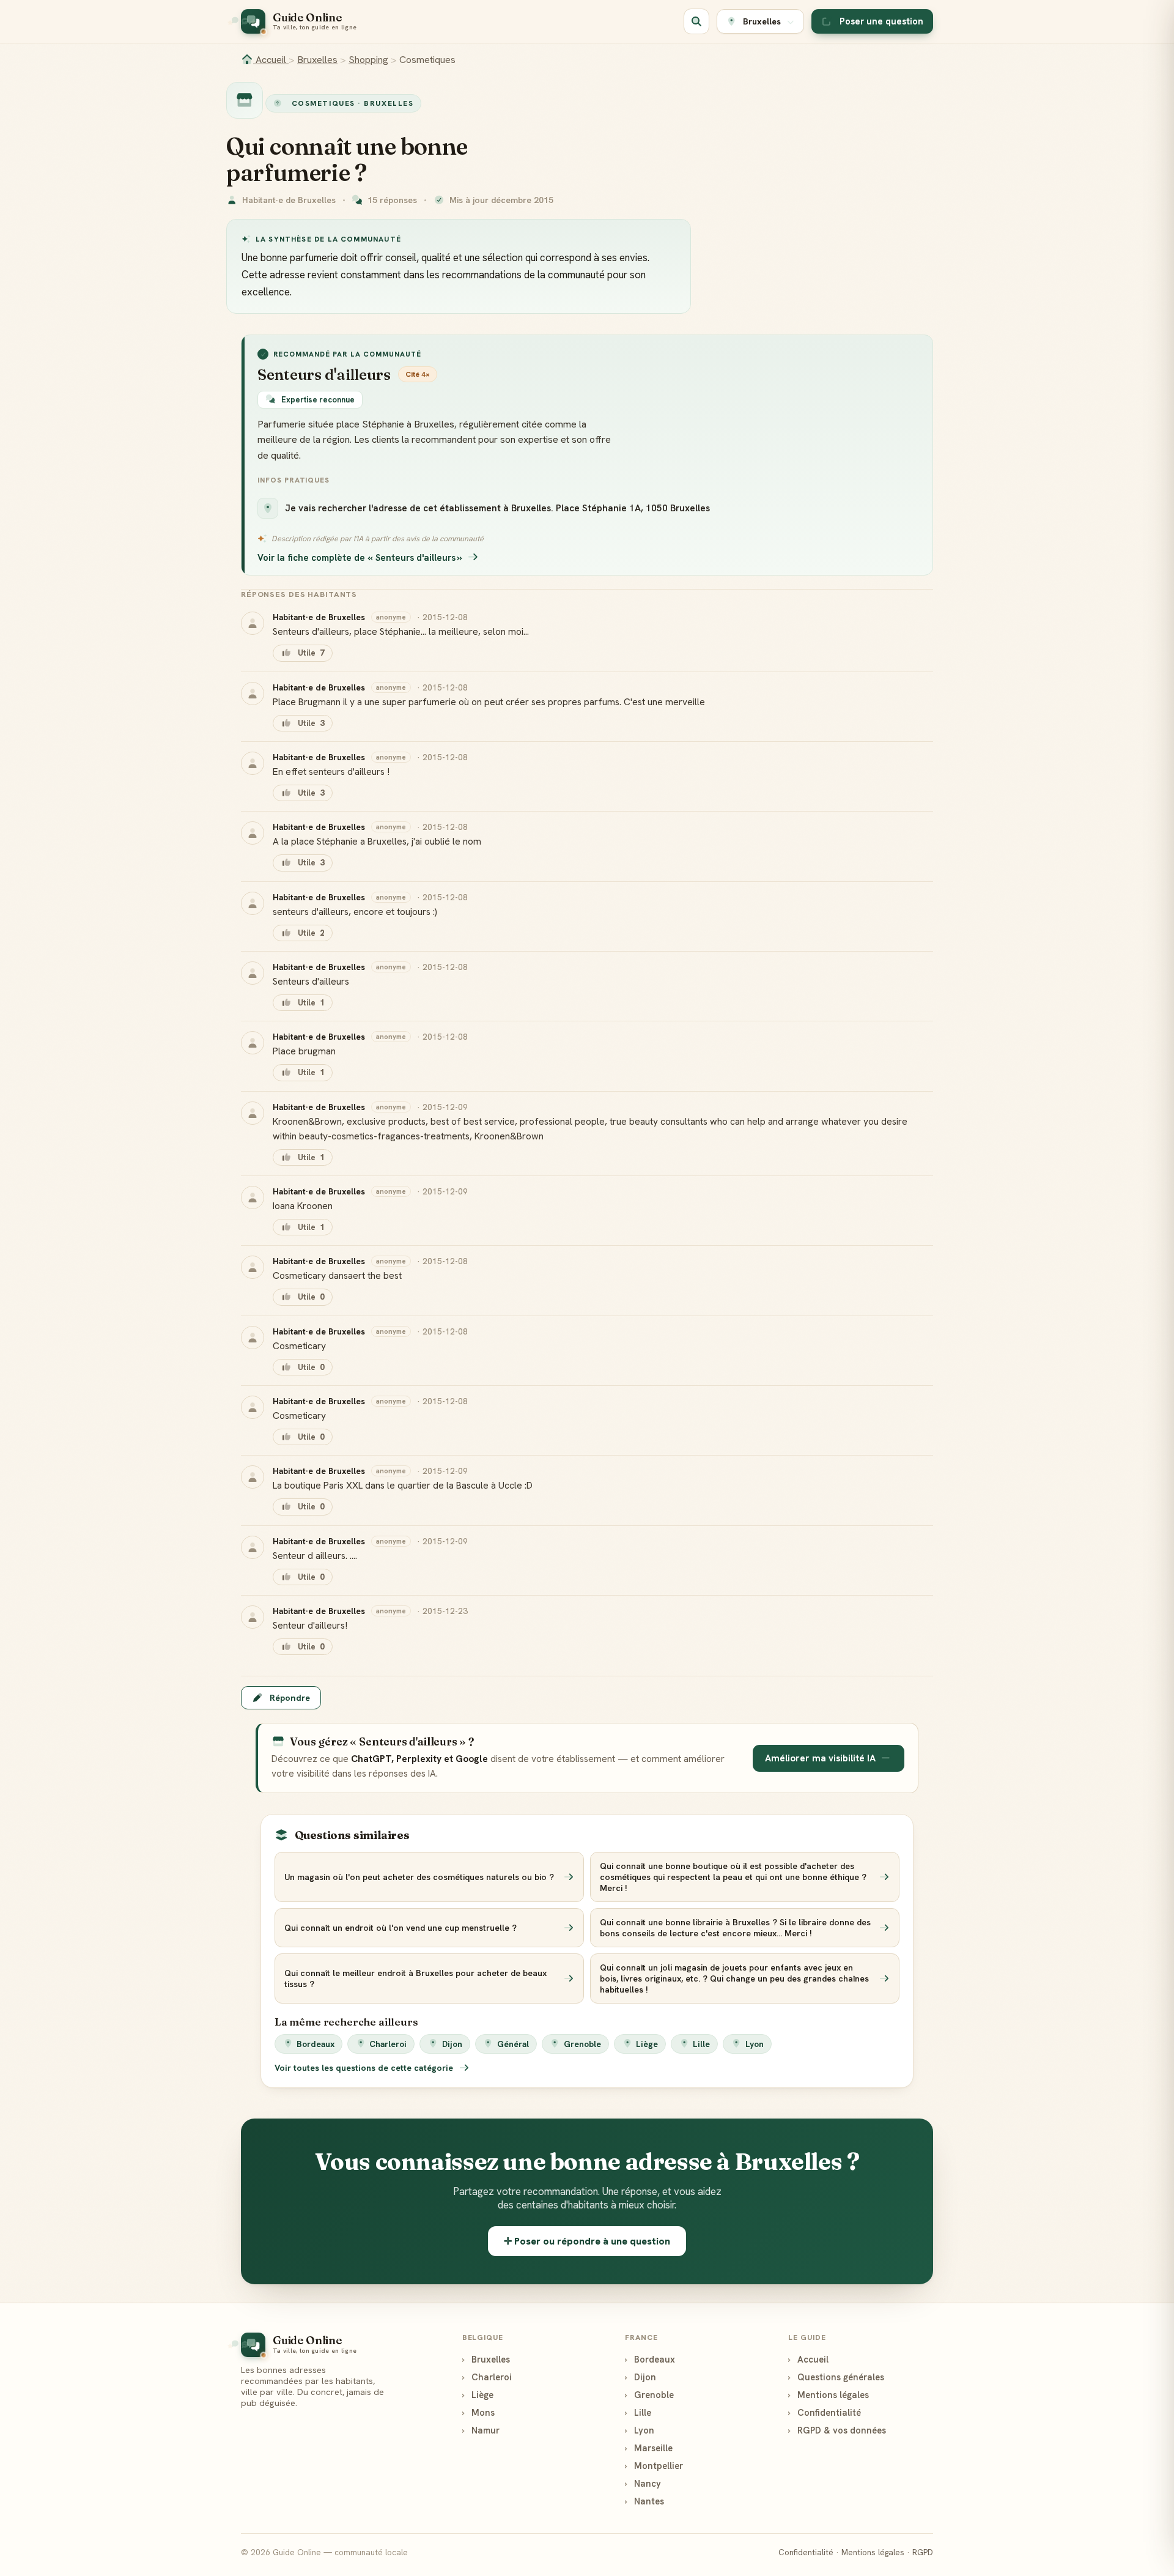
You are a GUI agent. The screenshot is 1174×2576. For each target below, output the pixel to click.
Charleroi (388, 2044)
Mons (478, 2412)
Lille (701, 2044)
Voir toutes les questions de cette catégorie (365, 2068)
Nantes (644, 2501)
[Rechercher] (696, 21)
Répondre (290, 1698)
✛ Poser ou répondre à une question (587, 2241)
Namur (481, 2430)
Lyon (755, 2044)
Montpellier (654, 2466)
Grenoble (582, 2044)
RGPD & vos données (837, 2430)
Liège (647, 2044)
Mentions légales (829, 2395)
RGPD (923, 2552)
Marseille (649, 2448)
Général (513, 2044)
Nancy (643, 2483)
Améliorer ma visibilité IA (820, 1758)
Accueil (271, 60)
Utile (311, 653)
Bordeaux (316, 2044)
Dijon (452, 2044)
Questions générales (836, 2377)
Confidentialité (825, 2412)
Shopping (368, 60)
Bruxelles (317, 60)
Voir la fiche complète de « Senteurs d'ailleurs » (360, 557)
